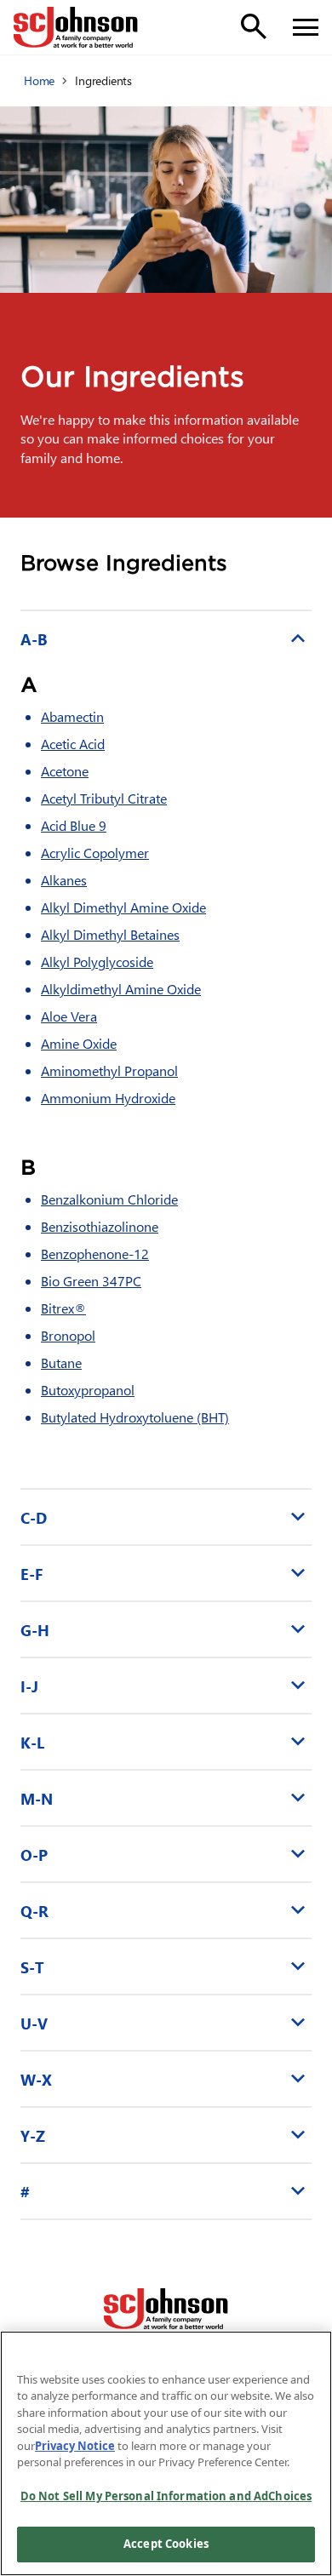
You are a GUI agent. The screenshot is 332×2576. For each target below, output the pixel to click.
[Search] (254, 26)
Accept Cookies (166, 2544)
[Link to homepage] (76, 27)
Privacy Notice (75, 2446)
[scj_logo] (166, 2309)
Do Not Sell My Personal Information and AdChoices (166, 2496)
